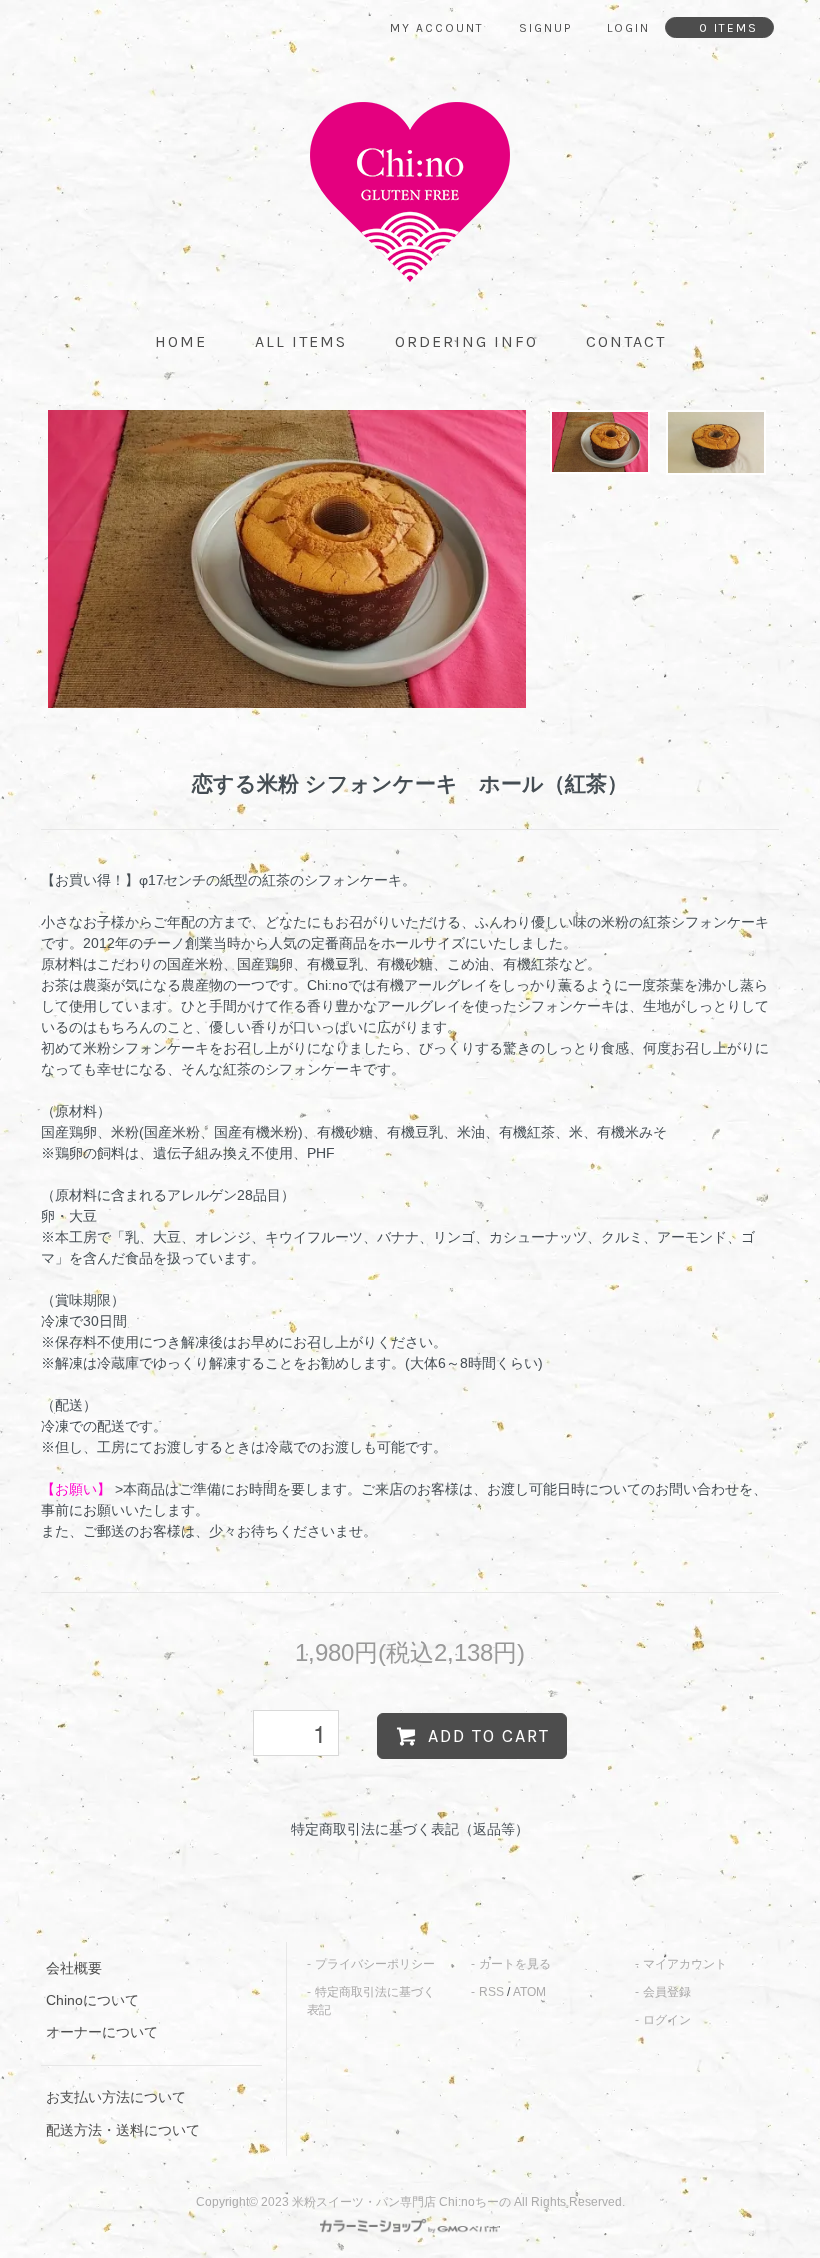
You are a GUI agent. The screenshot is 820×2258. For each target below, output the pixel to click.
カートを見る (515, 1964)
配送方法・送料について (123, 2130)
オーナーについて (102, 2032)
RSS (491, 1992)
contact (626, 341)
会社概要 (74, 1968)
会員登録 (667, 1992)
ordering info (466, 341)
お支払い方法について (116, 2097)
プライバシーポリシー (375, 1964)
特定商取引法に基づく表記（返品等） (410, 1829)
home (181, 341)
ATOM (529, 1992)
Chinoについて (92, 2000)
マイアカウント (685, 1964)
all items (301, 341)
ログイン (667, 2020)
